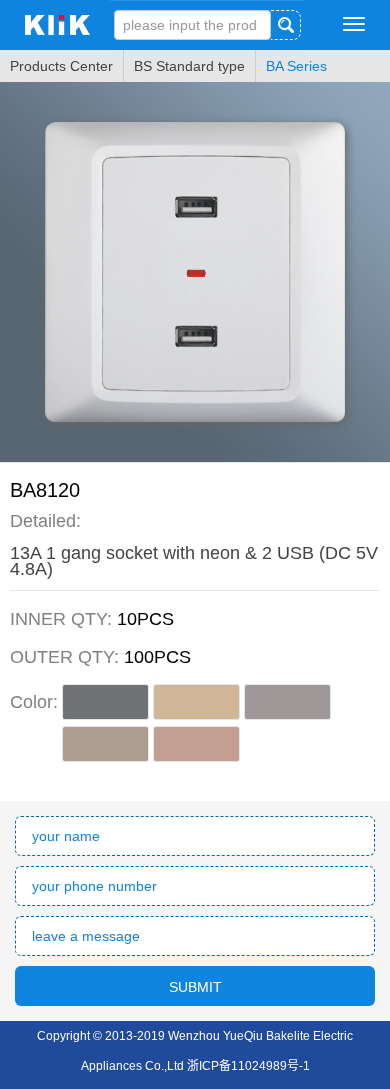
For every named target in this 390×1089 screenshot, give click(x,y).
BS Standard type (189, 66)
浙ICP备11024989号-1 (248, 1066)
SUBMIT (195, 987)
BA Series (296, 66)
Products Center (61, 66)
